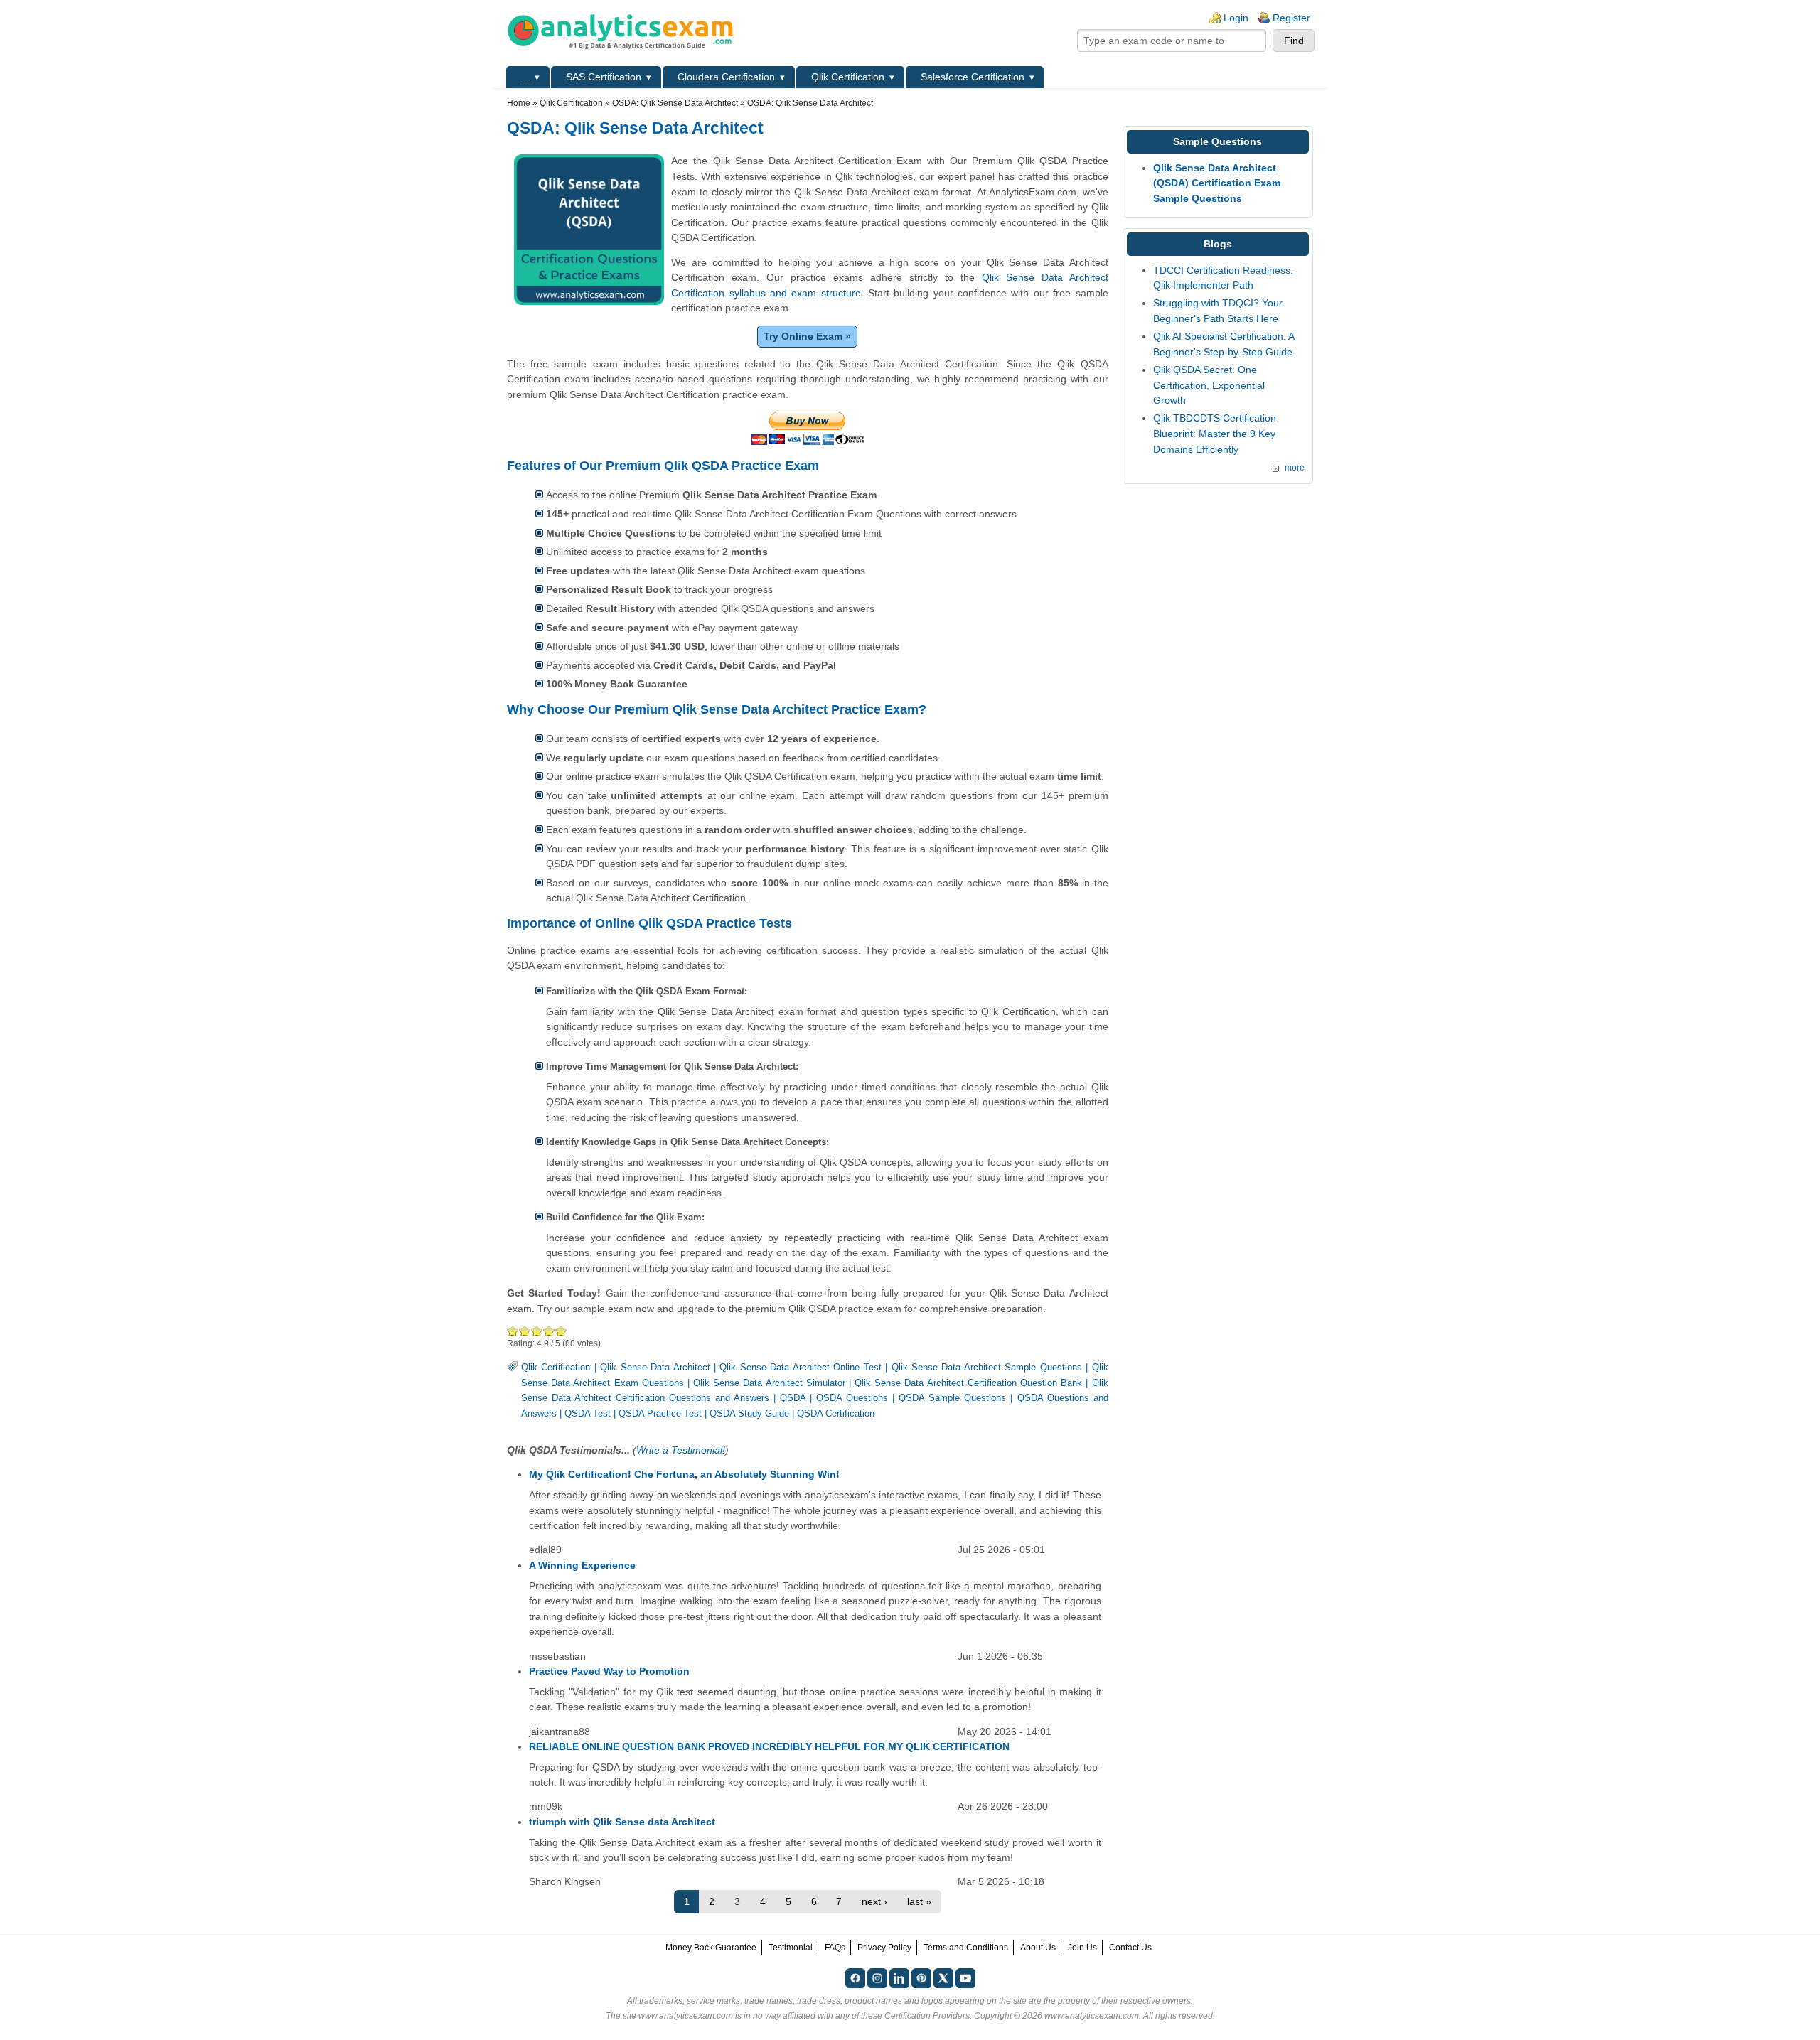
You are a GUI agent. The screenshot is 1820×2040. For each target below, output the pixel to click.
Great (549, 1331)
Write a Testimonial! (681, 1450)
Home (519, 103)
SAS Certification (604, 77)
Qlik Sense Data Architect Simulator (769, 1383)
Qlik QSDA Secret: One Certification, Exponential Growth (1209, 385)
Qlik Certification (848, 77)
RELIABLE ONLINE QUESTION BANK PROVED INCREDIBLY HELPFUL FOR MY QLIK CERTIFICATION (769, 1746)
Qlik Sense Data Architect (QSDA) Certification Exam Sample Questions (1217, 183)
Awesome (561, 1331)
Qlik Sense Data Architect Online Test (800, 1368)
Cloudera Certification (726, 77)
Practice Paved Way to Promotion (609, 1671)
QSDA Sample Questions (952, 1398)
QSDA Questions (852, 1398)
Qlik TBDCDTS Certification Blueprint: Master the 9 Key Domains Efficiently (1215, 433)
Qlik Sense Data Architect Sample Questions (987, 1368)
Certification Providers (927, 2016)
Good (537, 1331)
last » (919, 1901)
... (526, 77)
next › (874, 1901)
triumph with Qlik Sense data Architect (622, 1822)
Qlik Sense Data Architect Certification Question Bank (968, 1383)
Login (1236, 18)
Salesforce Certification (973, 77)
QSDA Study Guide (749, 1414)
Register (1291, 18)
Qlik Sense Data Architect (655, 1368)
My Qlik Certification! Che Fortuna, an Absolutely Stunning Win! (684, 1474)
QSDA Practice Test (660, 1414)
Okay (525, 1331)
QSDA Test (588, 1414)
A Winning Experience (582, 1565)
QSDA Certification (836, 1414)
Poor (513, 1331)
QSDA (793, 1398)
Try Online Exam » (807, 336)
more (1295, 468)
